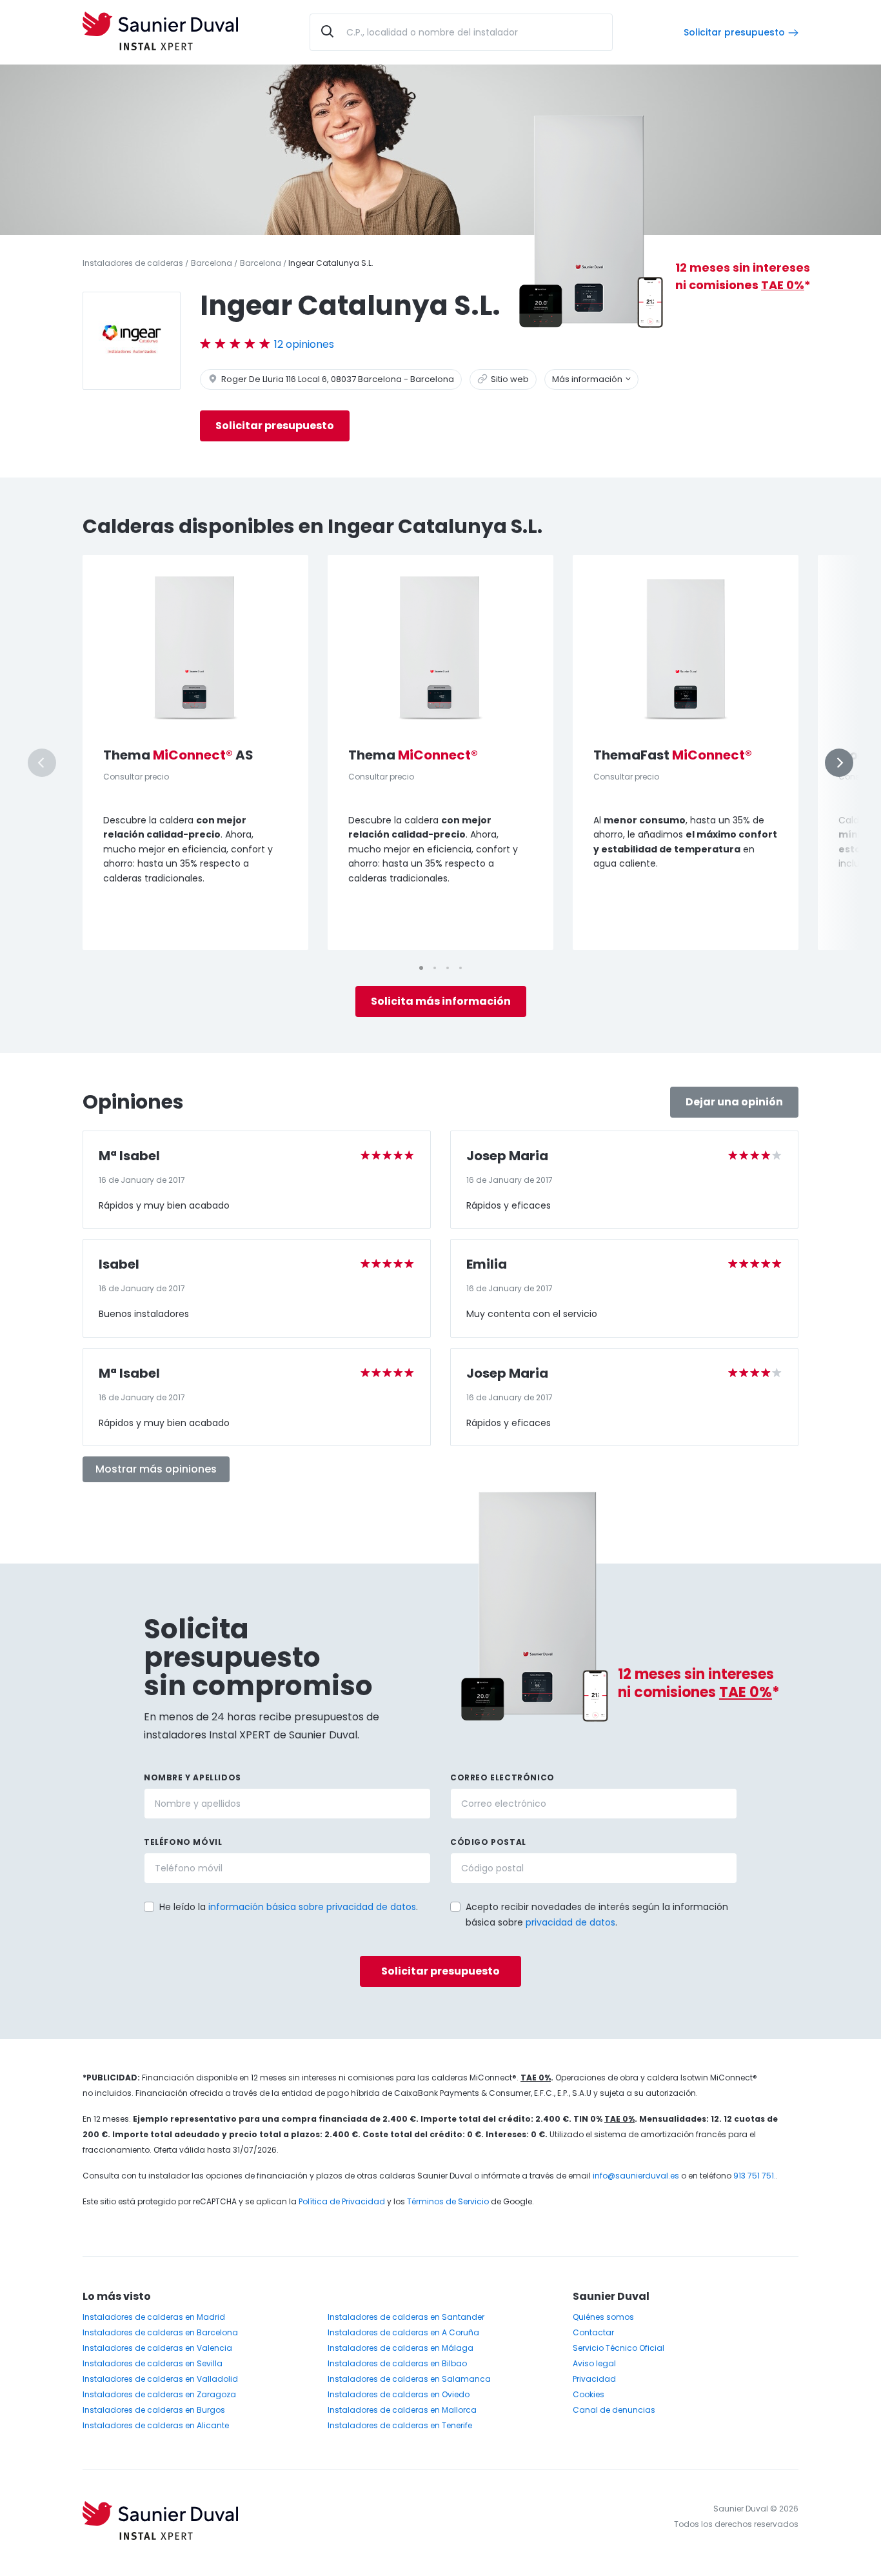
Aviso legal (594, 2363)
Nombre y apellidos (193, 1777)
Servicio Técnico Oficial (619, 2348)
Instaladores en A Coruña (403, 2332)
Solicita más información (441, 1001)
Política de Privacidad (342, 2201)
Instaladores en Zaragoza (159, 2394)
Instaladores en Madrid (154, 2317)
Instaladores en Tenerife (400, 2425)
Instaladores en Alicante (156, 2425)
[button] (446, 1906)
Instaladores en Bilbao (397, 2363)
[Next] (839, 763)
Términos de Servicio (448, 2201)
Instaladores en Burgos (154, 2410)
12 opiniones (304, 344)
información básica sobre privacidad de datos (312, 1907)
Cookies (589, 2394)
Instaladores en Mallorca (402, 2410)
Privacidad (594, 2379)
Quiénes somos (603, 2317)
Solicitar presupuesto (734, 32)
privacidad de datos (570, 1922)
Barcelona (212, 263)
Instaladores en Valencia (157, 2348)
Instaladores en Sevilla (153, 2363)
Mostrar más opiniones (156, 1469)
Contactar (593, 2332)
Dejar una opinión (734, 1102)
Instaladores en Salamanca (409, 2379)
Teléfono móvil (183, 1842)
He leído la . (289, 1907)
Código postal (488, 1842)
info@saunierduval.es (636, 2176)
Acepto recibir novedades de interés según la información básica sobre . (597, 1915)
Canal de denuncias (614, 2410)
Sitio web (509, 379)
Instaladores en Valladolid (160, 2379)
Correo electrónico (502, 1777)
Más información (588, 379)
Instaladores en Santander (406, 2317)
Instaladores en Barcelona (160, 2332)
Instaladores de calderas (133, 263)
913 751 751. (755, 2176)
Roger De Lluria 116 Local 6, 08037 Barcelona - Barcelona (337, 379)
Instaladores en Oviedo (399, 2394)
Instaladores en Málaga (401, 2348)
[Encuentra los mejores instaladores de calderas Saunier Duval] (160, 32)
